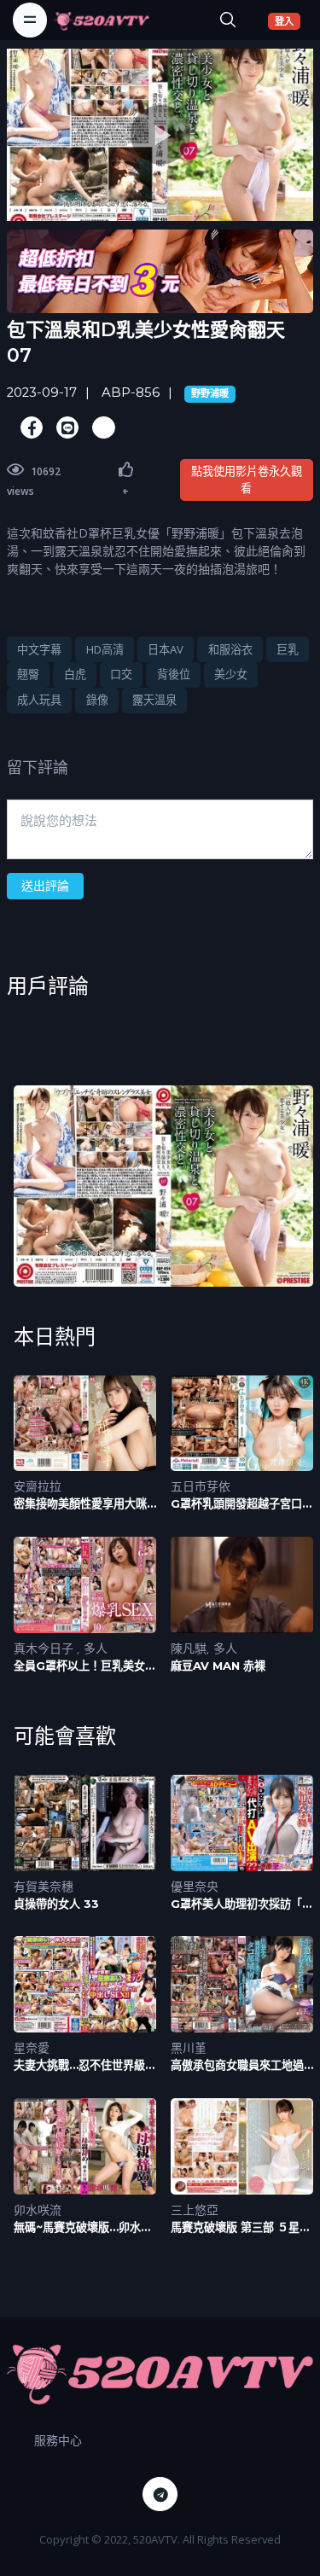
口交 (121, 674)
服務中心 (58, 2440)
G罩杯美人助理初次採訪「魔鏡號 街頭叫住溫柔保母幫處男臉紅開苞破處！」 (242, 1904)
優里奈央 (195, 1886)
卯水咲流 (38, 2210)
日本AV (166, 649)
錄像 (97, 700)
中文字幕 (39, 649)
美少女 (231, 674)
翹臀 (28, 674)
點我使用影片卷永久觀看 (247, 480)
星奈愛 (32, 2047)
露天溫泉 (154, 700)
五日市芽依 (201, 1486)
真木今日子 (45, 1648)
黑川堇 (189, 2047)
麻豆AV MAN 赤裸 (218, 1666)
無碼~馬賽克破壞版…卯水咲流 (83, 2227)
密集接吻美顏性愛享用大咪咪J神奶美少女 (80, 1504)
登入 (288, 20)
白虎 (75, 674)
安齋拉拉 (38, 1486)
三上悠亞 (195, 2210)
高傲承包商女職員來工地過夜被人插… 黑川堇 (237, 2065)
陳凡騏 (189, 1648)
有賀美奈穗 (44, 1886)
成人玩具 (39, 700)
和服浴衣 (230, 649)
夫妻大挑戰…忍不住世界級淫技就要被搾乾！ (85, 2065)
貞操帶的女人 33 (56, 1904)
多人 (96, 1648)
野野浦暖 (210, 393)
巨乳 (288, 649)
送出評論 (45, 885)
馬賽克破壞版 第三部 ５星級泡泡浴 (241, 2227)
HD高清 (105, 649)
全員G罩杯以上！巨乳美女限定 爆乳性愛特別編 (85, 1666)
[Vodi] (102, 20)
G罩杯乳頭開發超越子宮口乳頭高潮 (242, 1504)
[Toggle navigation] (30, 20)
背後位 (174, 674)
